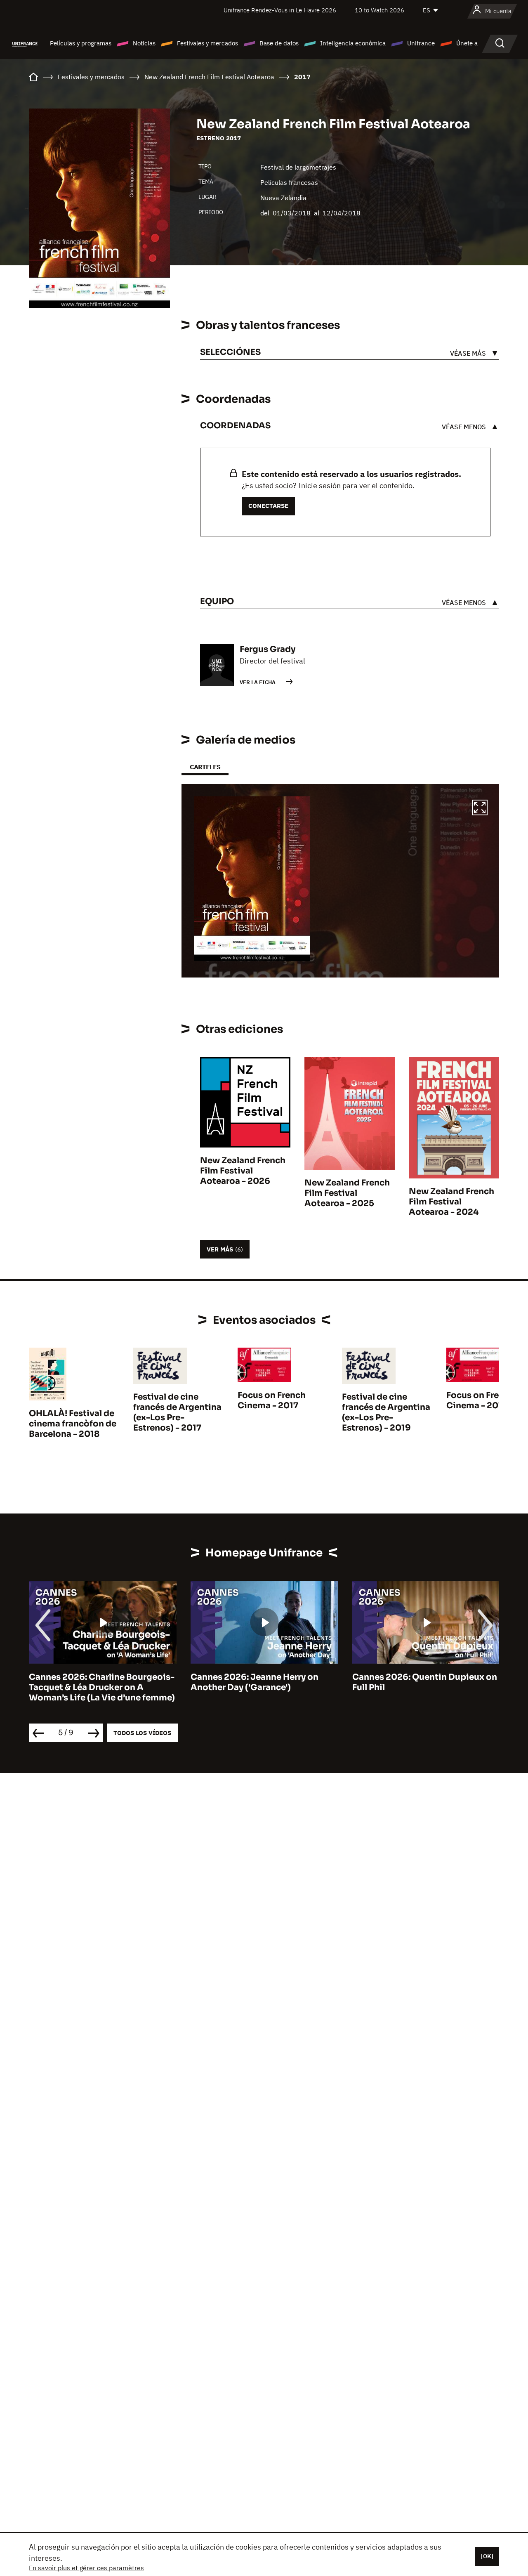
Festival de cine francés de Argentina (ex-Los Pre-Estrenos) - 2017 (177, 1412)
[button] (480, 809)
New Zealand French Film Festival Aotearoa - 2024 (451, 1202)
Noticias (144, 43)
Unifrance (421, 43)
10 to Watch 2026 (379, 10)
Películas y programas (81, 43)
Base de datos (279, 43)
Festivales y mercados (207, 43)
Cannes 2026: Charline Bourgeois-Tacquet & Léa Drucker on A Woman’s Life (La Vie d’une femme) (102, 1687)
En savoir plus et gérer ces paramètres (86, 2568)
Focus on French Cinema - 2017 (272, 1400)
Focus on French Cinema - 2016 (480, 1400)
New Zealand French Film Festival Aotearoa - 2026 (243, 1171)
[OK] (487, 2556)
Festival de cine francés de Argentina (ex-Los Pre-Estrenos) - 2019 (386, 1412)
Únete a (467, 43)
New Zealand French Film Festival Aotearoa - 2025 (347, 1193)
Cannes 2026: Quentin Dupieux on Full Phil (425, 1682)
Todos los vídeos (142, 1733)
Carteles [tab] (205, 767)
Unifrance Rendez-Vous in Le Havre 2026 (280, 10)
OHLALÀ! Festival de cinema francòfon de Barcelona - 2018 (73, 1424)
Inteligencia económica (353, 43)
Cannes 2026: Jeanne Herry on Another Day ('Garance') (255, 1682)
